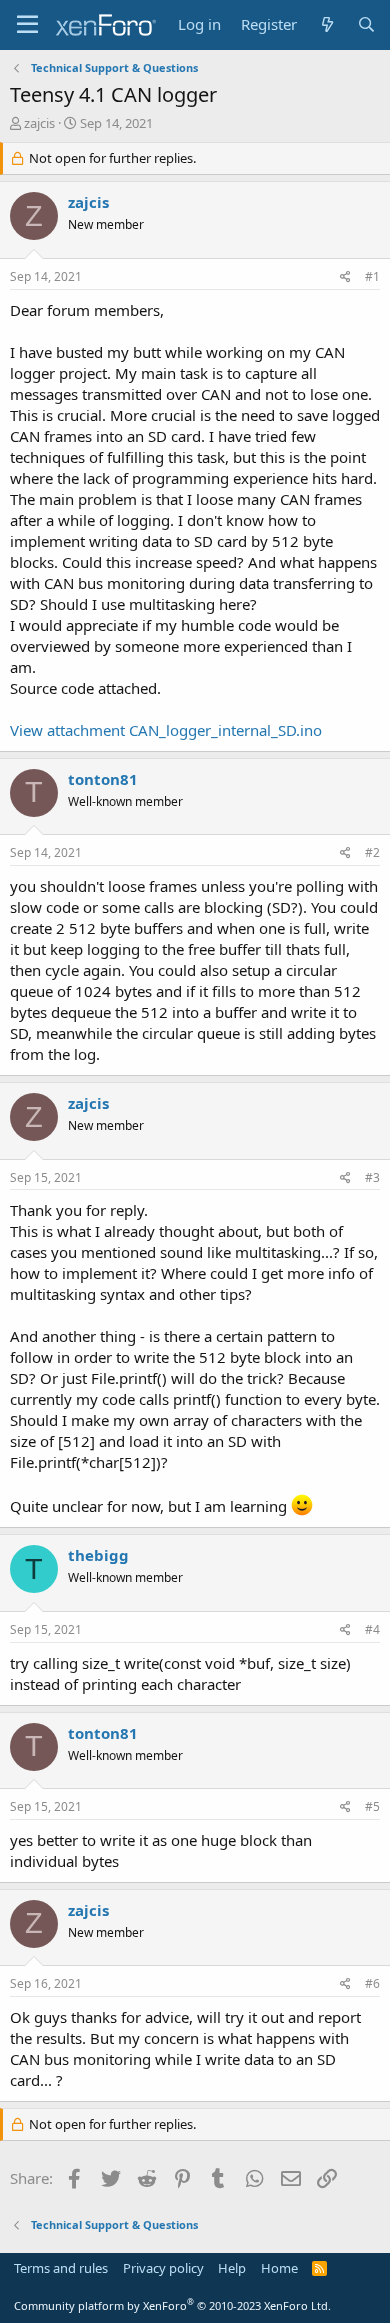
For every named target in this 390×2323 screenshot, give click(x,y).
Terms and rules (61, 2268)
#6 (372, 1983)
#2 (372, 852)
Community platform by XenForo (172, 2305)
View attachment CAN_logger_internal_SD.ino (166, 730)
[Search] (366, 24)
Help (232, 2268)
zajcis (39, 123)
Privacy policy (163, 2268)
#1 (372, 276)
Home (279, 2268)
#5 (372, 1806)
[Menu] (27, 25)
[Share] (345, 277)
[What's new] (326, 24)
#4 (372, 1629)
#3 (372, 1177)
